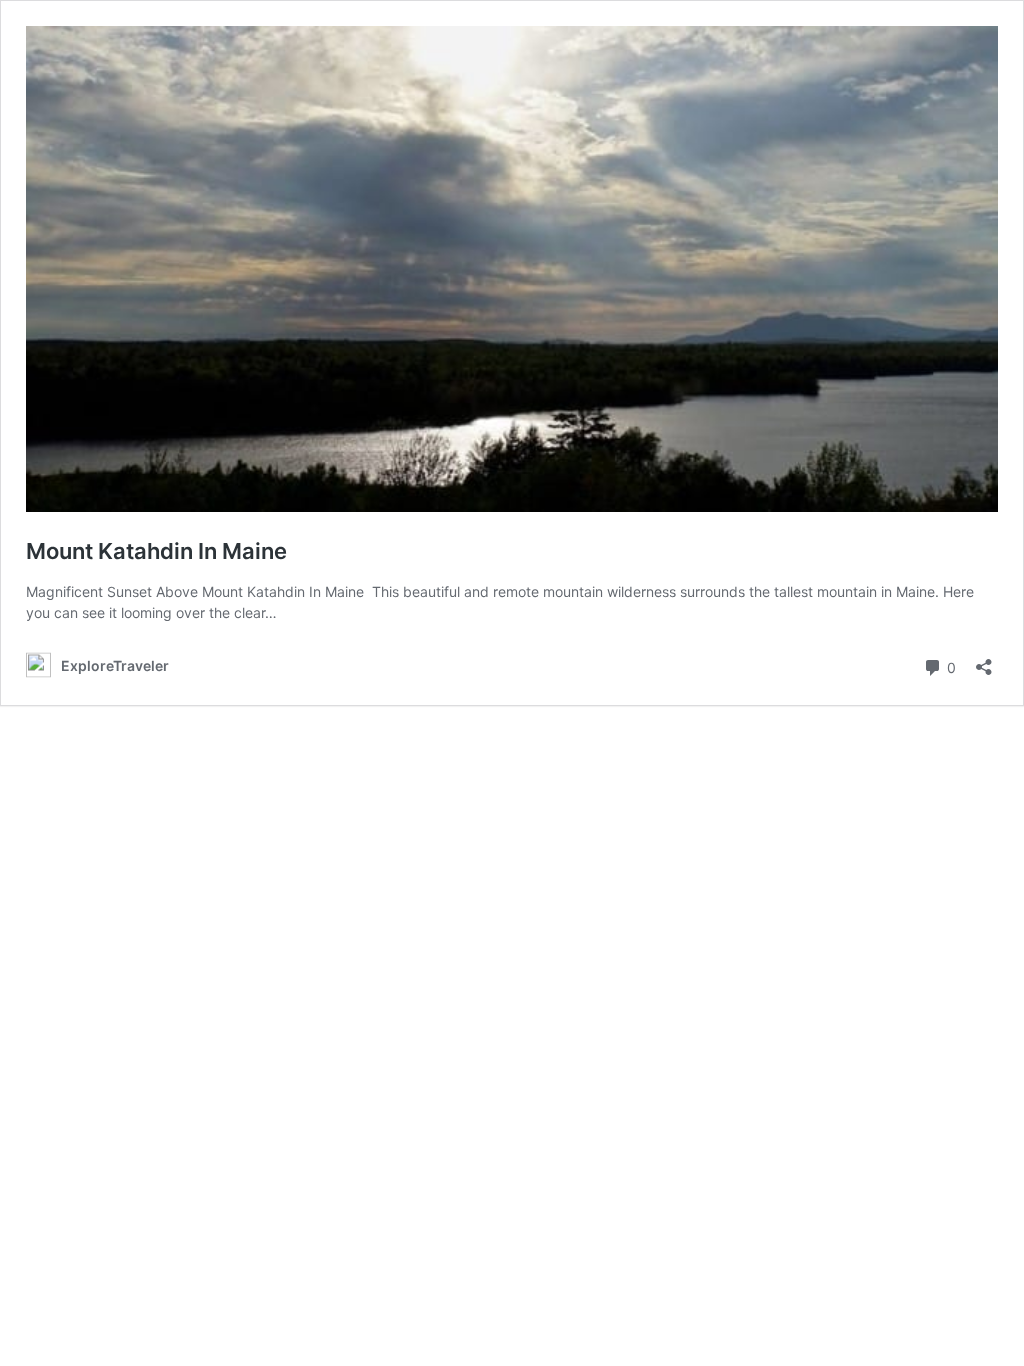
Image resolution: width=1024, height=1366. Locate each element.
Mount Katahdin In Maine (156, 551)
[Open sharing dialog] (984, 660)
